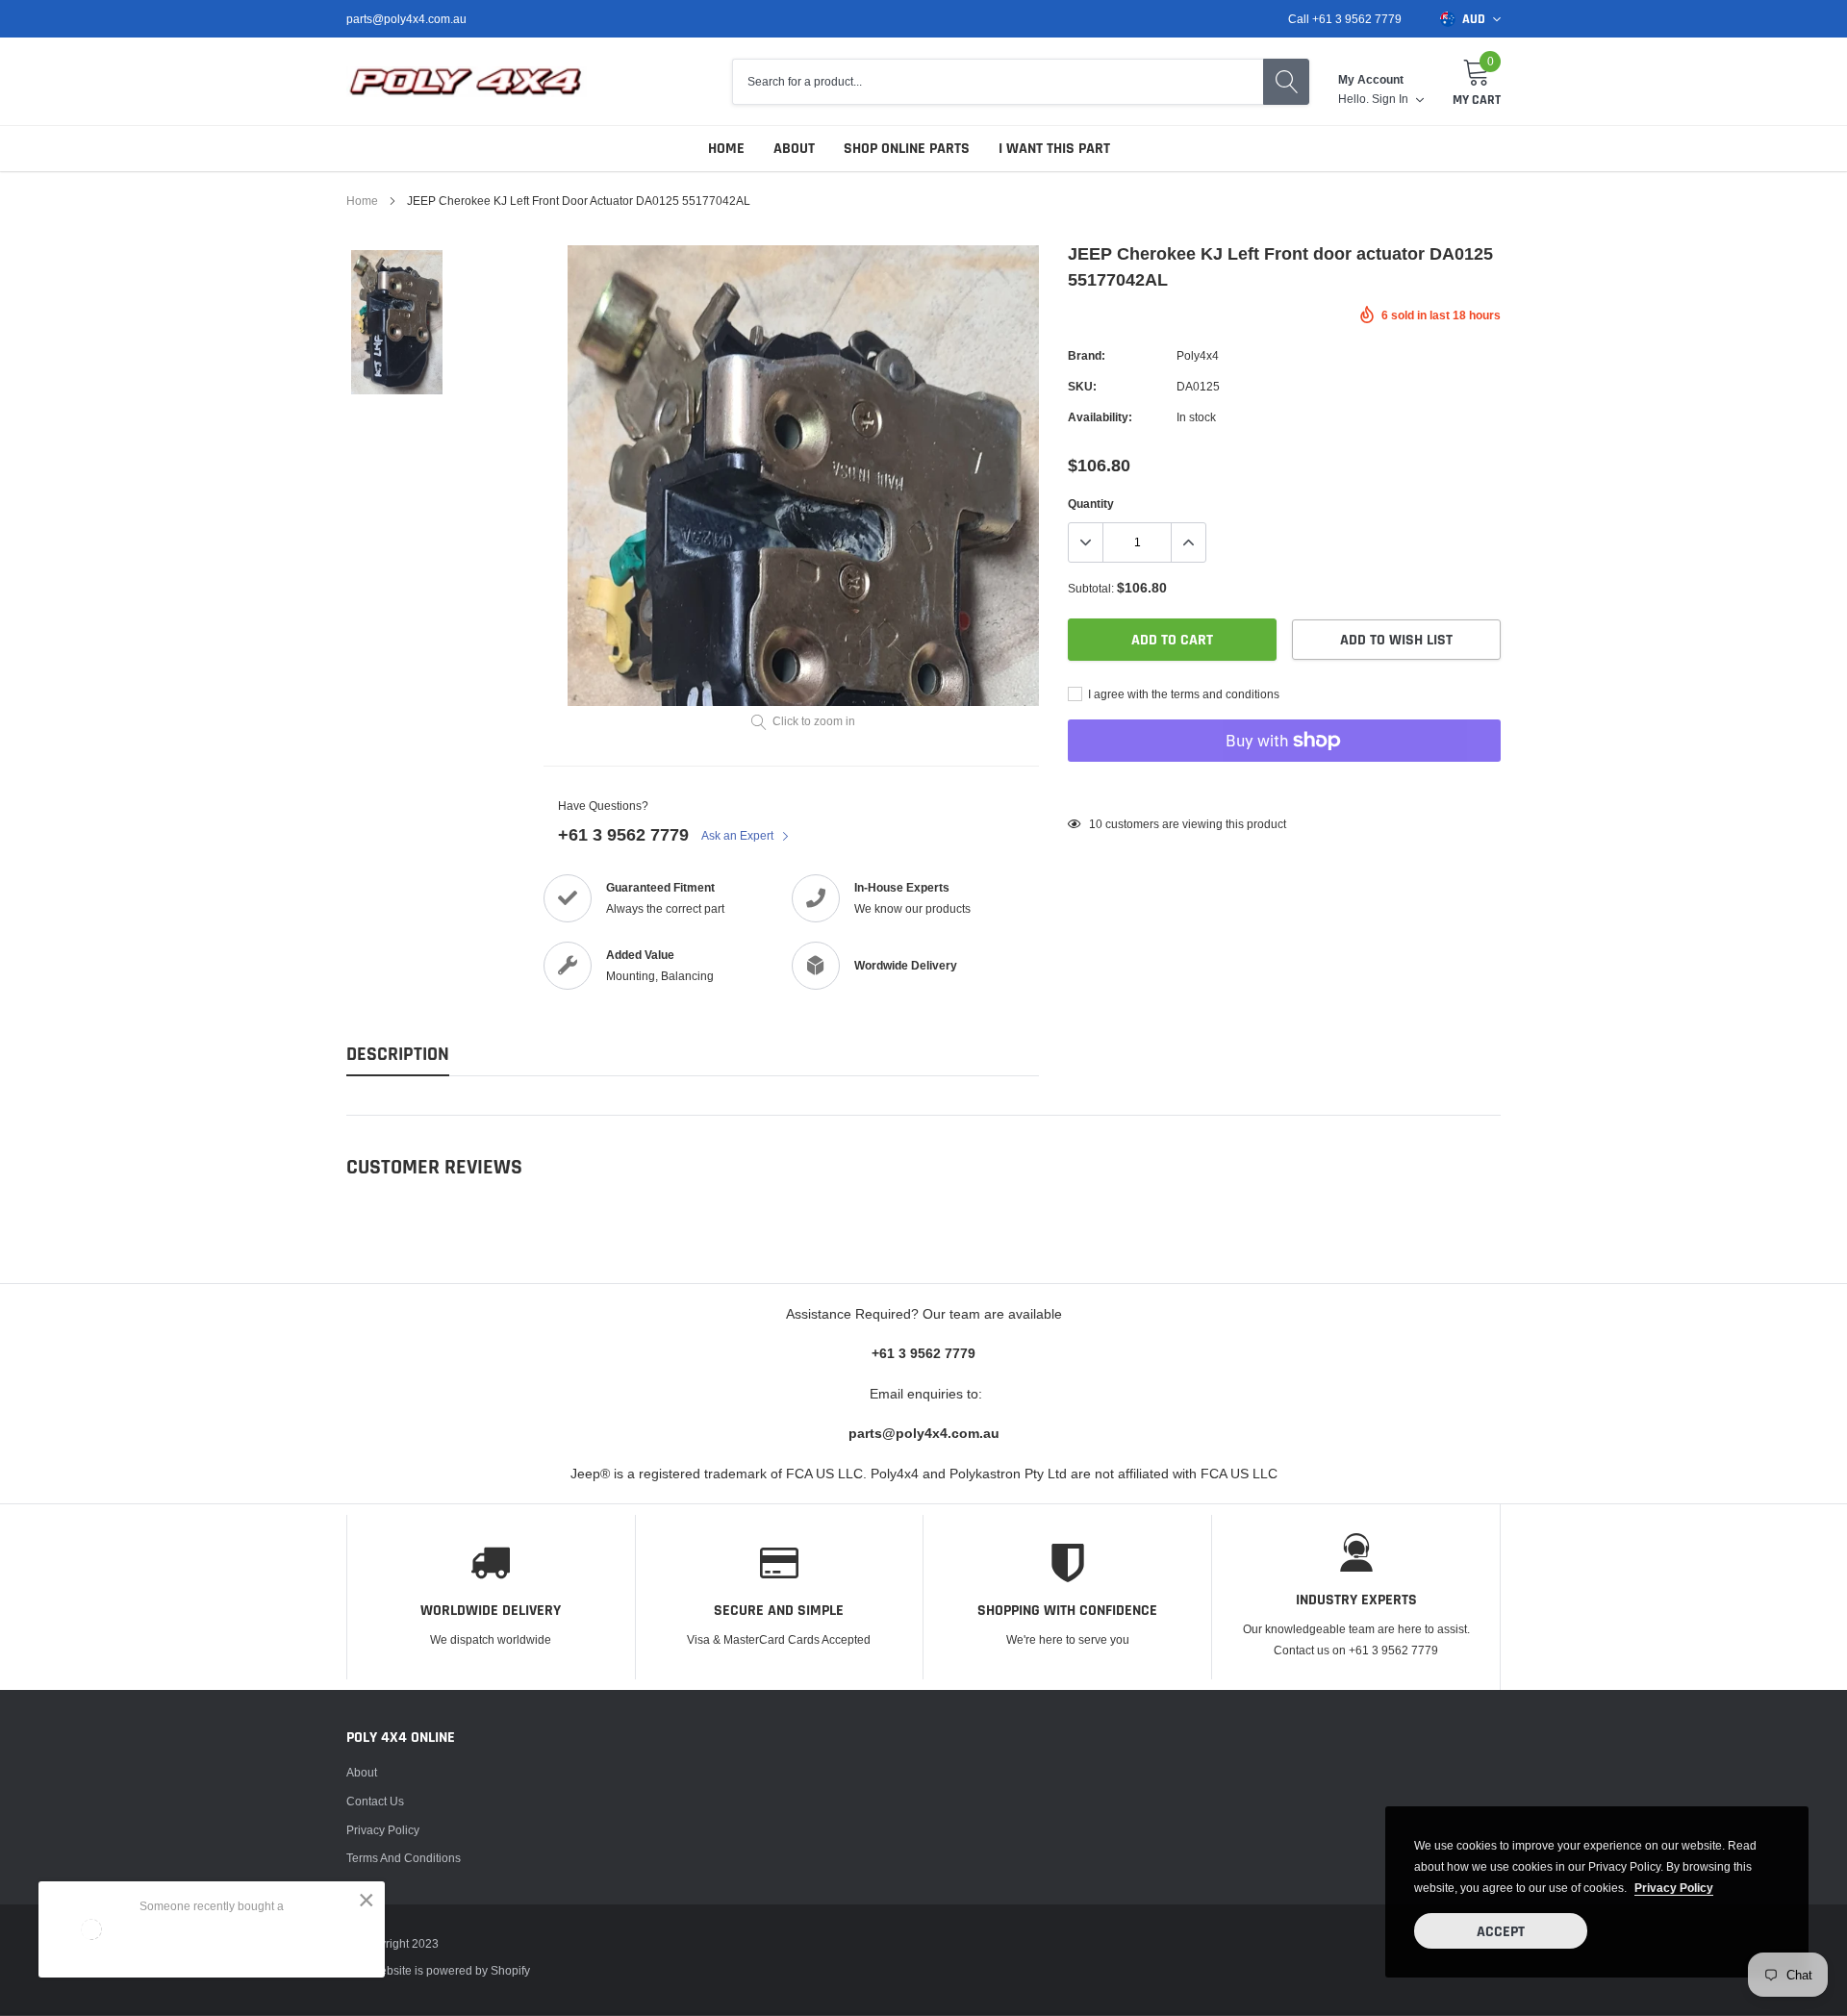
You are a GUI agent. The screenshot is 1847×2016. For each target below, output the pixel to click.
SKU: (1082, 386)
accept (1501, 1932)
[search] (1286, 82)
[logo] (467, 82)
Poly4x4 (1198, 355)
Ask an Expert (739, 835)
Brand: (1087, 355)
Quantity (1091, 504)
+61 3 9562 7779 (623, 834)
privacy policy (1674, 1888)
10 (1096, 824)
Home (726, 149)
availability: (1100, 417)
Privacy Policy (383, 1830)
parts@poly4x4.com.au (406, 19)
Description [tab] (398, 1055)
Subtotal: (1091, 588)
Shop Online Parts (907, 149)
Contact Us (375, 1801)
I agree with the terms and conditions (1182, 694)
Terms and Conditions (404, 1858)
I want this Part (1054, 149)
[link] (397, 323)
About (794, 149)
